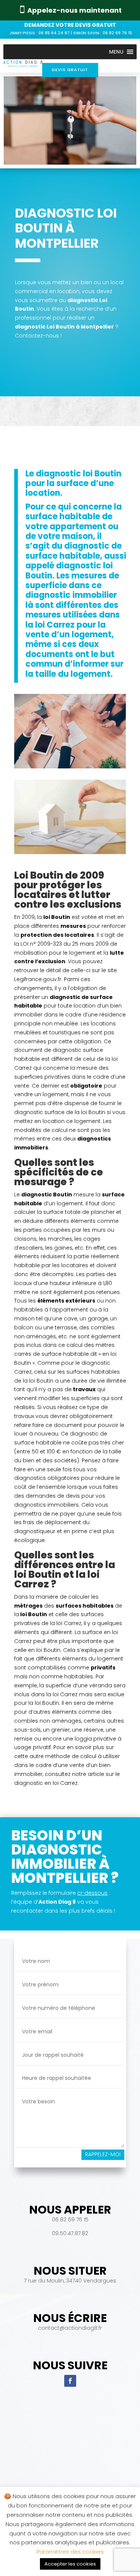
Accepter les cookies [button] (70, 2564)
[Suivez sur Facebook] (70, 2381)
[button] (116, 52)
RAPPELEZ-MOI (103, 2154)
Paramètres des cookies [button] (70, 2552)
